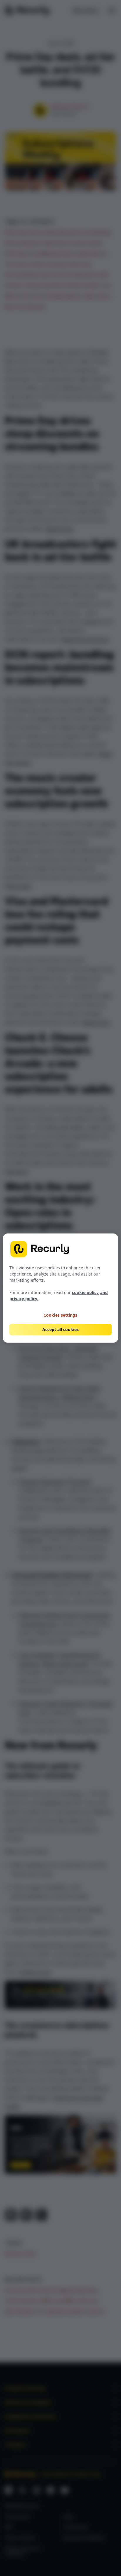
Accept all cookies (60, 1329)
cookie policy (85, 1292)
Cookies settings (60, 1315)
